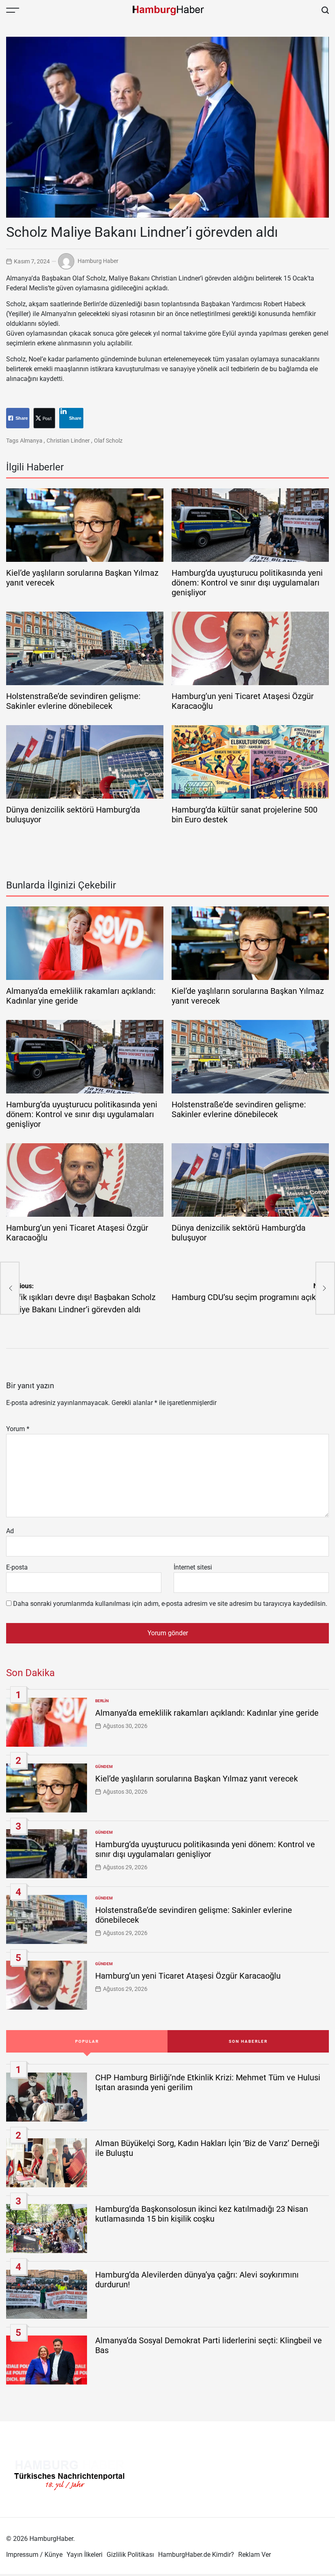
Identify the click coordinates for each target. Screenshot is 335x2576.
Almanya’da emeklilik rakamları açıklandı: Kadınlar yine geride (207, 1713)
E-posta (17, 1567)
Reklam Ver (255, 2555)
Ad (10, 1531)
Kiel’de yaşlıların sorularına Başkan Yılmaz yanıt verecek (197, 1779)
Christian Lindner (68, 441)
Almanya (31, 441)
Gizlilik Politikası (130, 2555)
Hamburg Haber (98, 261)
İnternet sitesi (193, 1567)
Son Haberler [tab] (248, 2041)
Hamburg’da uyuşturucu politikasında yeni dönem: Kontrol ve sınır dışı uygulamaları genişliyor (247, 583)
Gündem (104, 1767)
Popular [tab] (87, 2041)
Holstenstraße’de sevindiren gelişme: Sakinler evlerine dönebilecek (73, 701)
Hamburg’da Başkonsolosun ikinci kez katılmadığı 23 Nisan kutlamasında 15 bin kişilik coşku (202, 2214)
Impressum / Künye (34, 2555)
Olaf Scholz (108, 441)
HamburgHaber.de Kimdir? (196, 2555)
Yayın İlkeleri (85, 2555)
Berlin (102, 1701)
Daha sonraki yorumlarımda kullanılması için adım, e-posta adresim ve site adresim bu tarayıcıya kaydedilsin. (170, 1604)
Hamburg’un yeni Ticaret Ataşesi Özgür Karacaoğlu (188, 1976)
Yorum (18, 1429)
